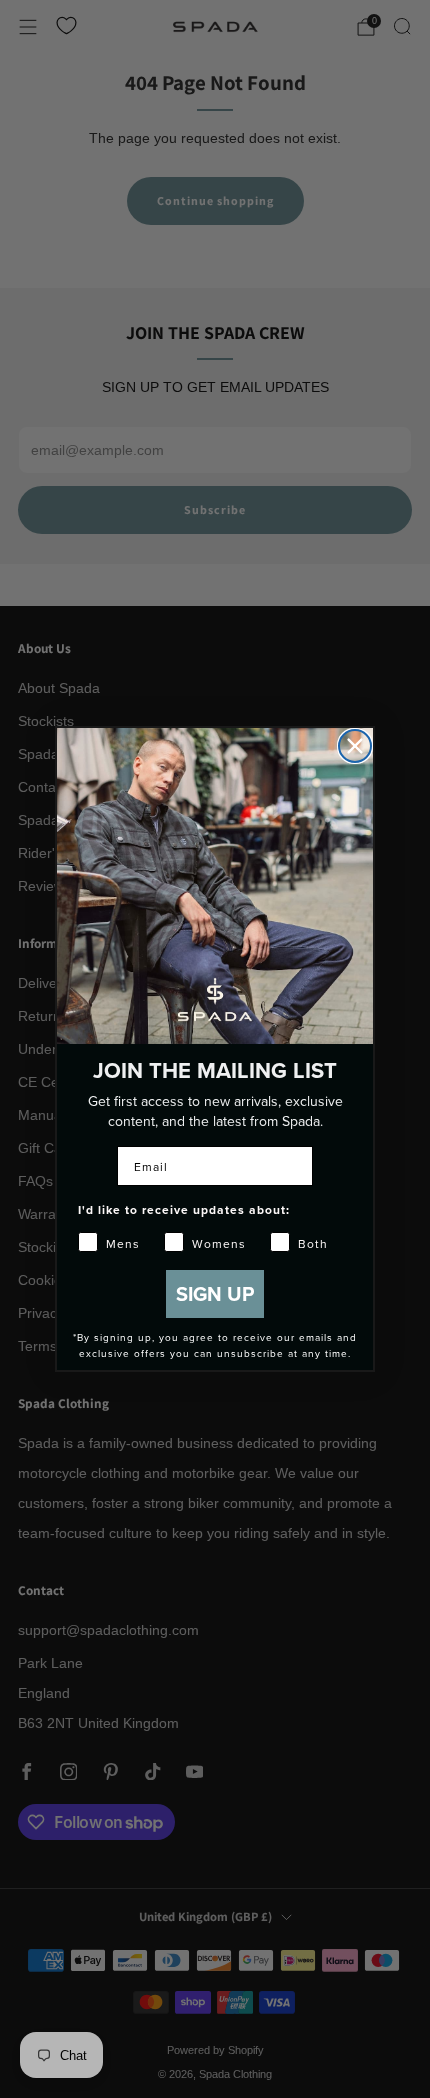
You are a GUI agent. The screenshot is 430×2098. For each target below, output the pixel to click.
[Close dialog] (355, 746)
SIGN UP (215, 1293)
